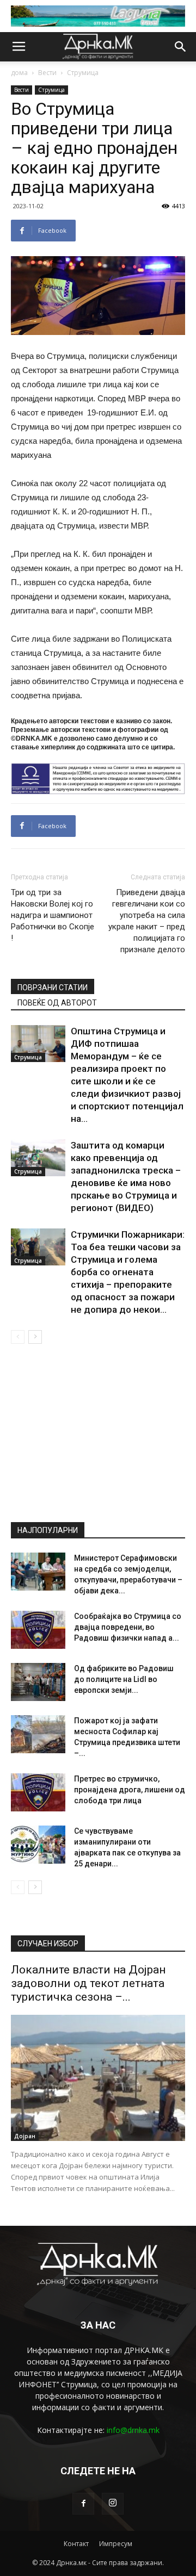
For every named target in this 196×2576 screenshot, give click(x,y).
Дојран (25, 2136)
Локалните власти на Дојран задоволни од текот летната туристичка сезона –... (88, 1983)
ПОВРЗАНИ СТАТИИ (53, 988)
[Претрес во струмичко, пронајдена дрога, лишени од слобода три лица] (38, 1792)
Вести (47, 73)
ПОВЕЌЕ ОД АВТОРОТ (57, 1003)
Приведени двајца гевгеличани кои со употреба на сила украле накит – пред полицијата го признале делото (147, 921)
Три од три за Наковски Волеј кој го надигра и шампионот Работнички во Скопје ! (53, 915)
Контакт (76, 2544)
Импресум (116, 2544)
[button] (181, 47)
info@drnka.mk (133, 2430)
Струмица (83, 73)
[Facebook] (83, 2504)
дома (19, 73)
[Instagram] (113, 2504)
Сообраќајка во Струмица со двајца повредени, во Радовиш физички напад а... (128, 1627)
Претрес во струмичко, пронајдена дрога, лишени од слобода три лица (130, 1790)
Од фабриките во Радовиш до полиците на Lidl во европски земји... (124, 1679)
